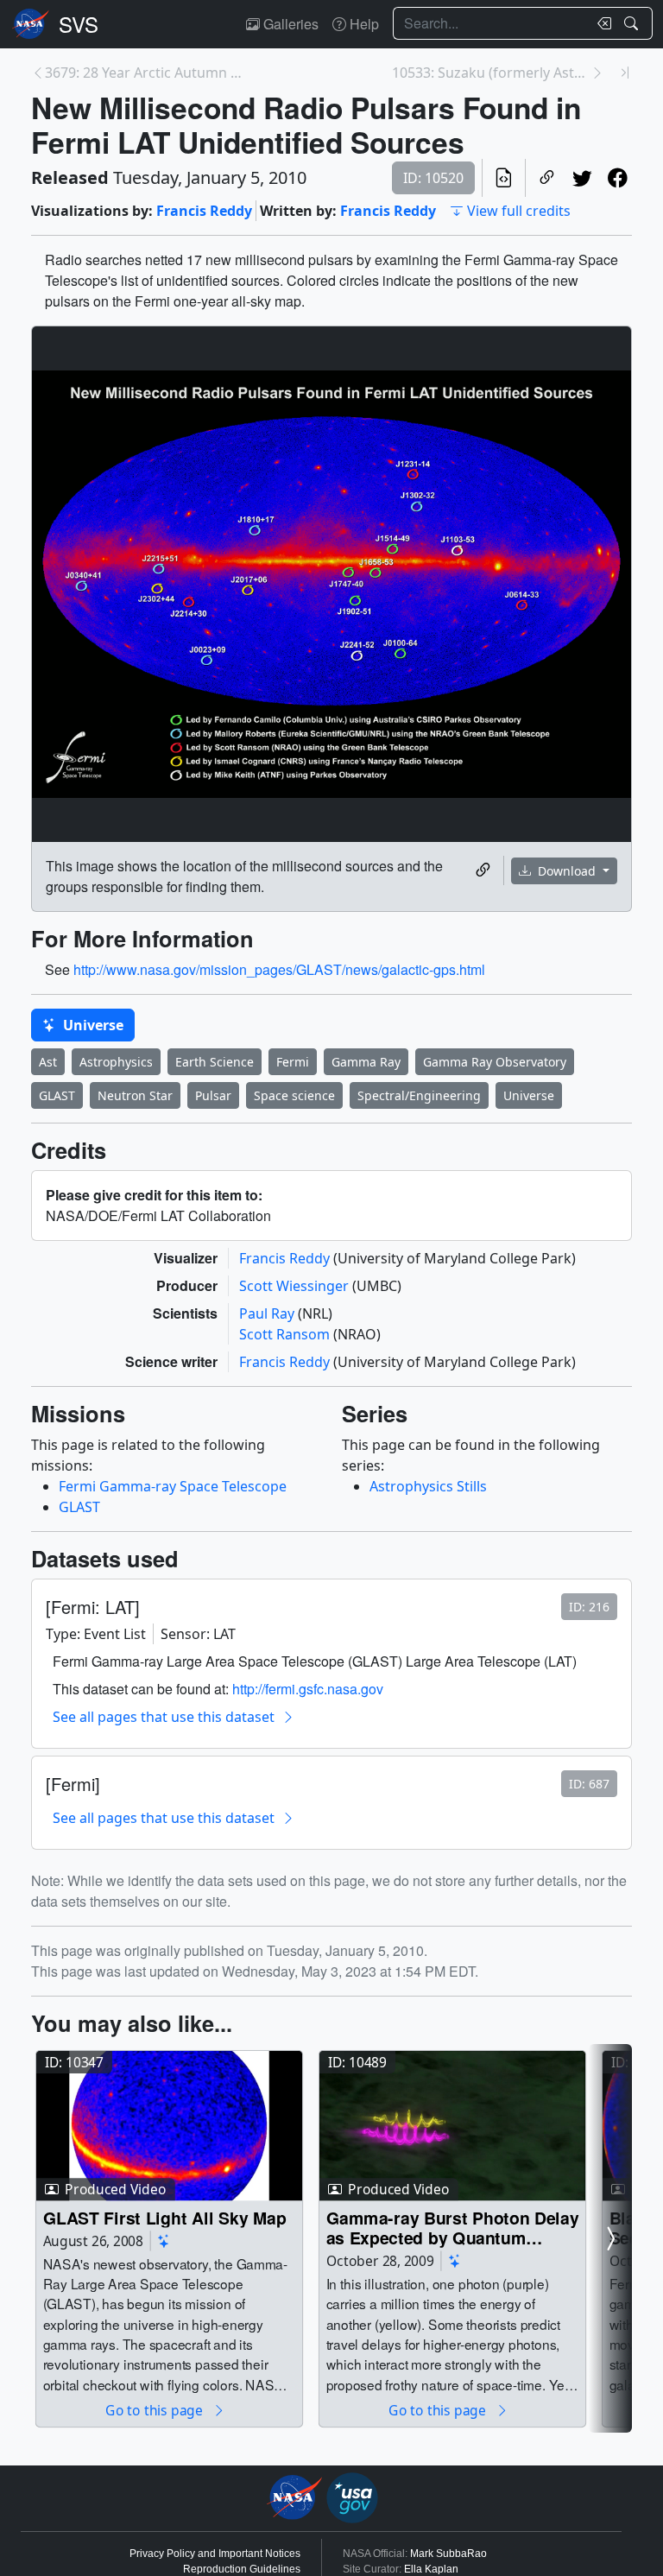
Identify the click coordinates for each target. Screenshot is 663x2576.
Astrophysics (116, 1062)
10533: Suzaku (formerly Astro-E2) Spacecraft (491, 73)
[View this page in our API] (504, 178)
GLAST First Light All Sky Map (165, 2217)
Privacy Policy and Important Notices (215, 2554)
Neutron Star (135, 1095)
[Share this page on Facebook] (618, 178)
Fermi (293, 1062)
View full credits (519, 211)
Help (363, 24)
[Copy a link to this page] (547, 178)
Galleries (289, 24)
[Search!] (633, 23)
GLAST (57, 1095)
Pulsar (213, 1095)
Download (567, 871)
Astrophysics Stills (428, 1486)
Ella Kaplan (431, 2569)
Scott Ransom (286, 1334)
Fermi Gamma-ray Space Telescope (173, 1486)
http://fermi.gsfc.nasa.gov (308, 1689)
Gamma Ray (366, 1062)
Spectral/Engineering (419, 1095)
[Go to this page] (169, 2125)
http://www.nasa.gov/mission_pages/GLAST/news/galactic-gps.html (279, 969)
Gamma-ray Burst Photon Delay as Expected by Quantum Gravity (453, 2228)
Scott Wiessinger (296, 1286)
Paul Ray (268, 1313)
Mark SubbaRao (448, 2554)
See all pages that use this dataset (164, 1717)
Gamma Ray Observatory (495, 1062)
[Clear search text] (601, 23)
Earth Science (215, 1062)
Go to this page (155, 2410)
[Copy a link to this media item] (483, 870)
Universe (92, 1025)
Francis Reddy (204, 211)
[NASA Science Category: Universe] (164, 2241)
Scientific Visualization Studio (79, 24)
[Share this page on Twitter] (582, 178)
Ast (48, 1062)
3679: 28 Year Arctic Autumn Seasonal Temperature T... (144, 73)
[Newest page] (625, 73)
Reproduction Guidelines (242, 2569)
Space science (294, 1095)
